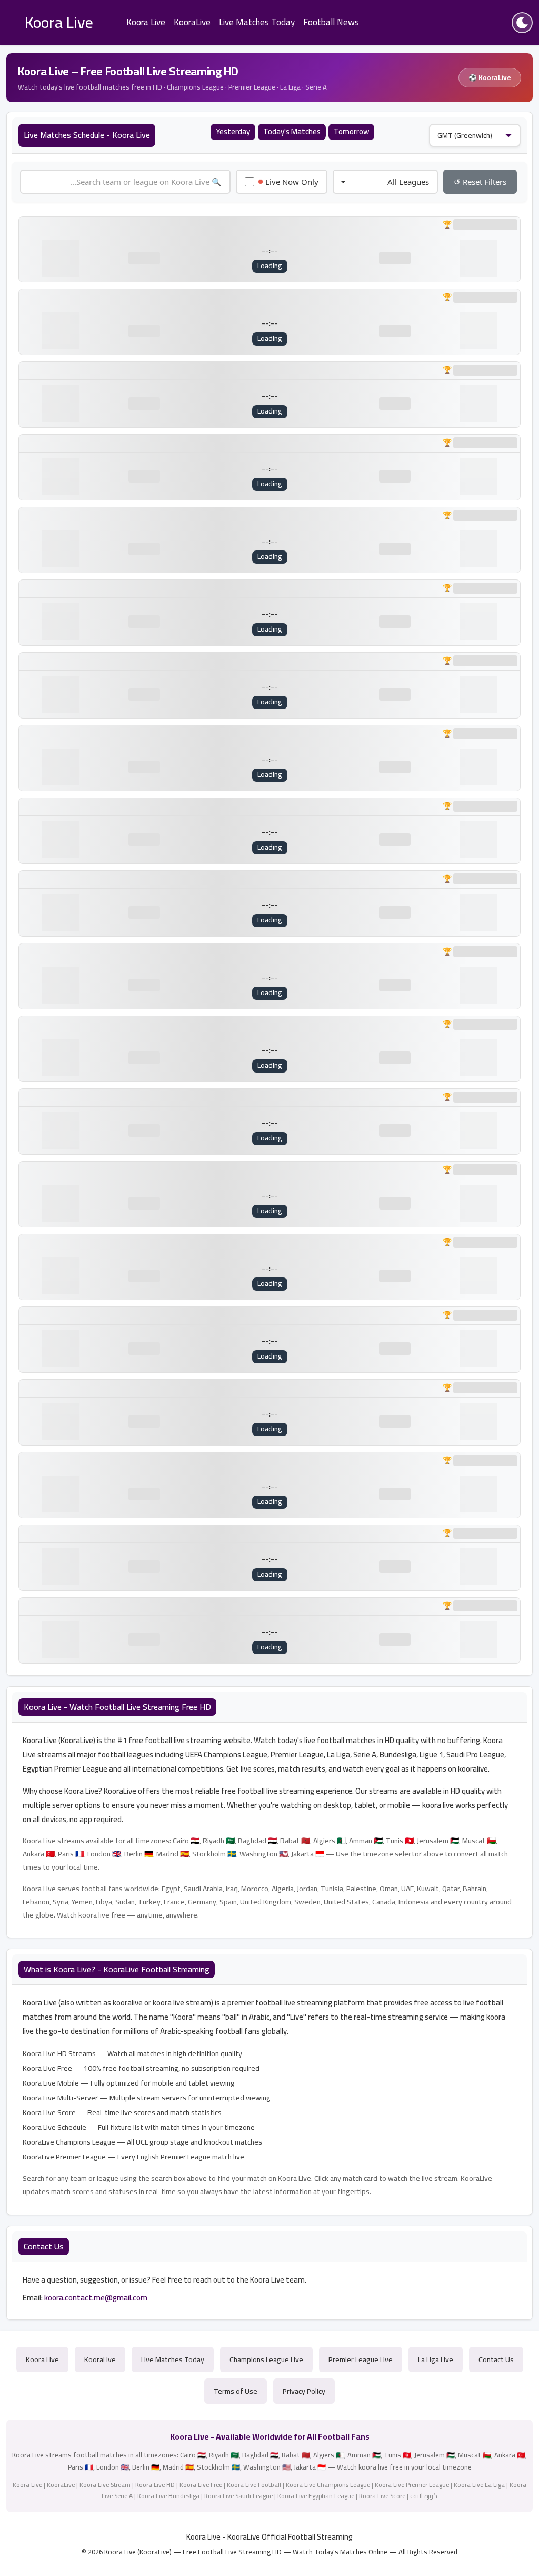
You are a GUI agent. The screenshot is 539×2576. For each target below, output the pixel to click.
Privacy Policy (304, 2391)
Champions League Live (266, 2359)
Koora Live (146, 22)
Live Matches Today (257, 22)
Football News (331, 22)
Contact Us (496, 2359)
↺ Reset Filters (480, 182)
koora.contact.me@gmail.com (96, 2298)
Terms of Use (236, 2391)
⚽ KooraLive (490, 77)
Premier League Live (361, 2359)
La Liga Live (436, 2359)
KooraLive (192, 22)
